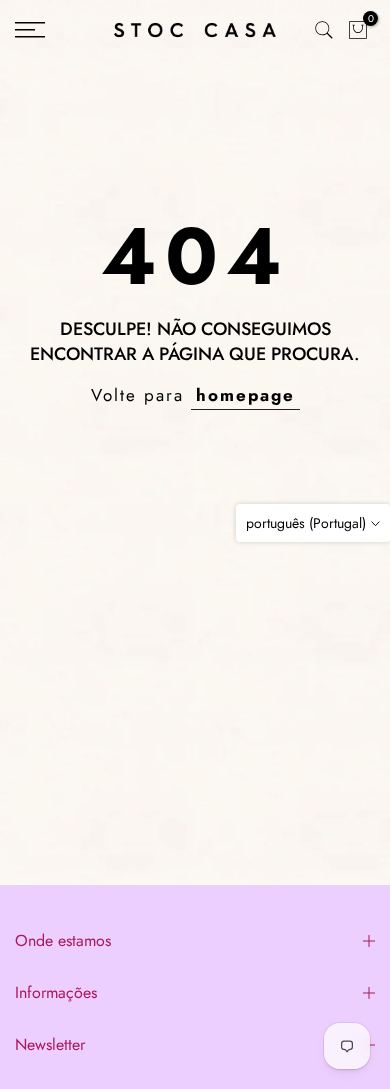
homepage (245, 395)
